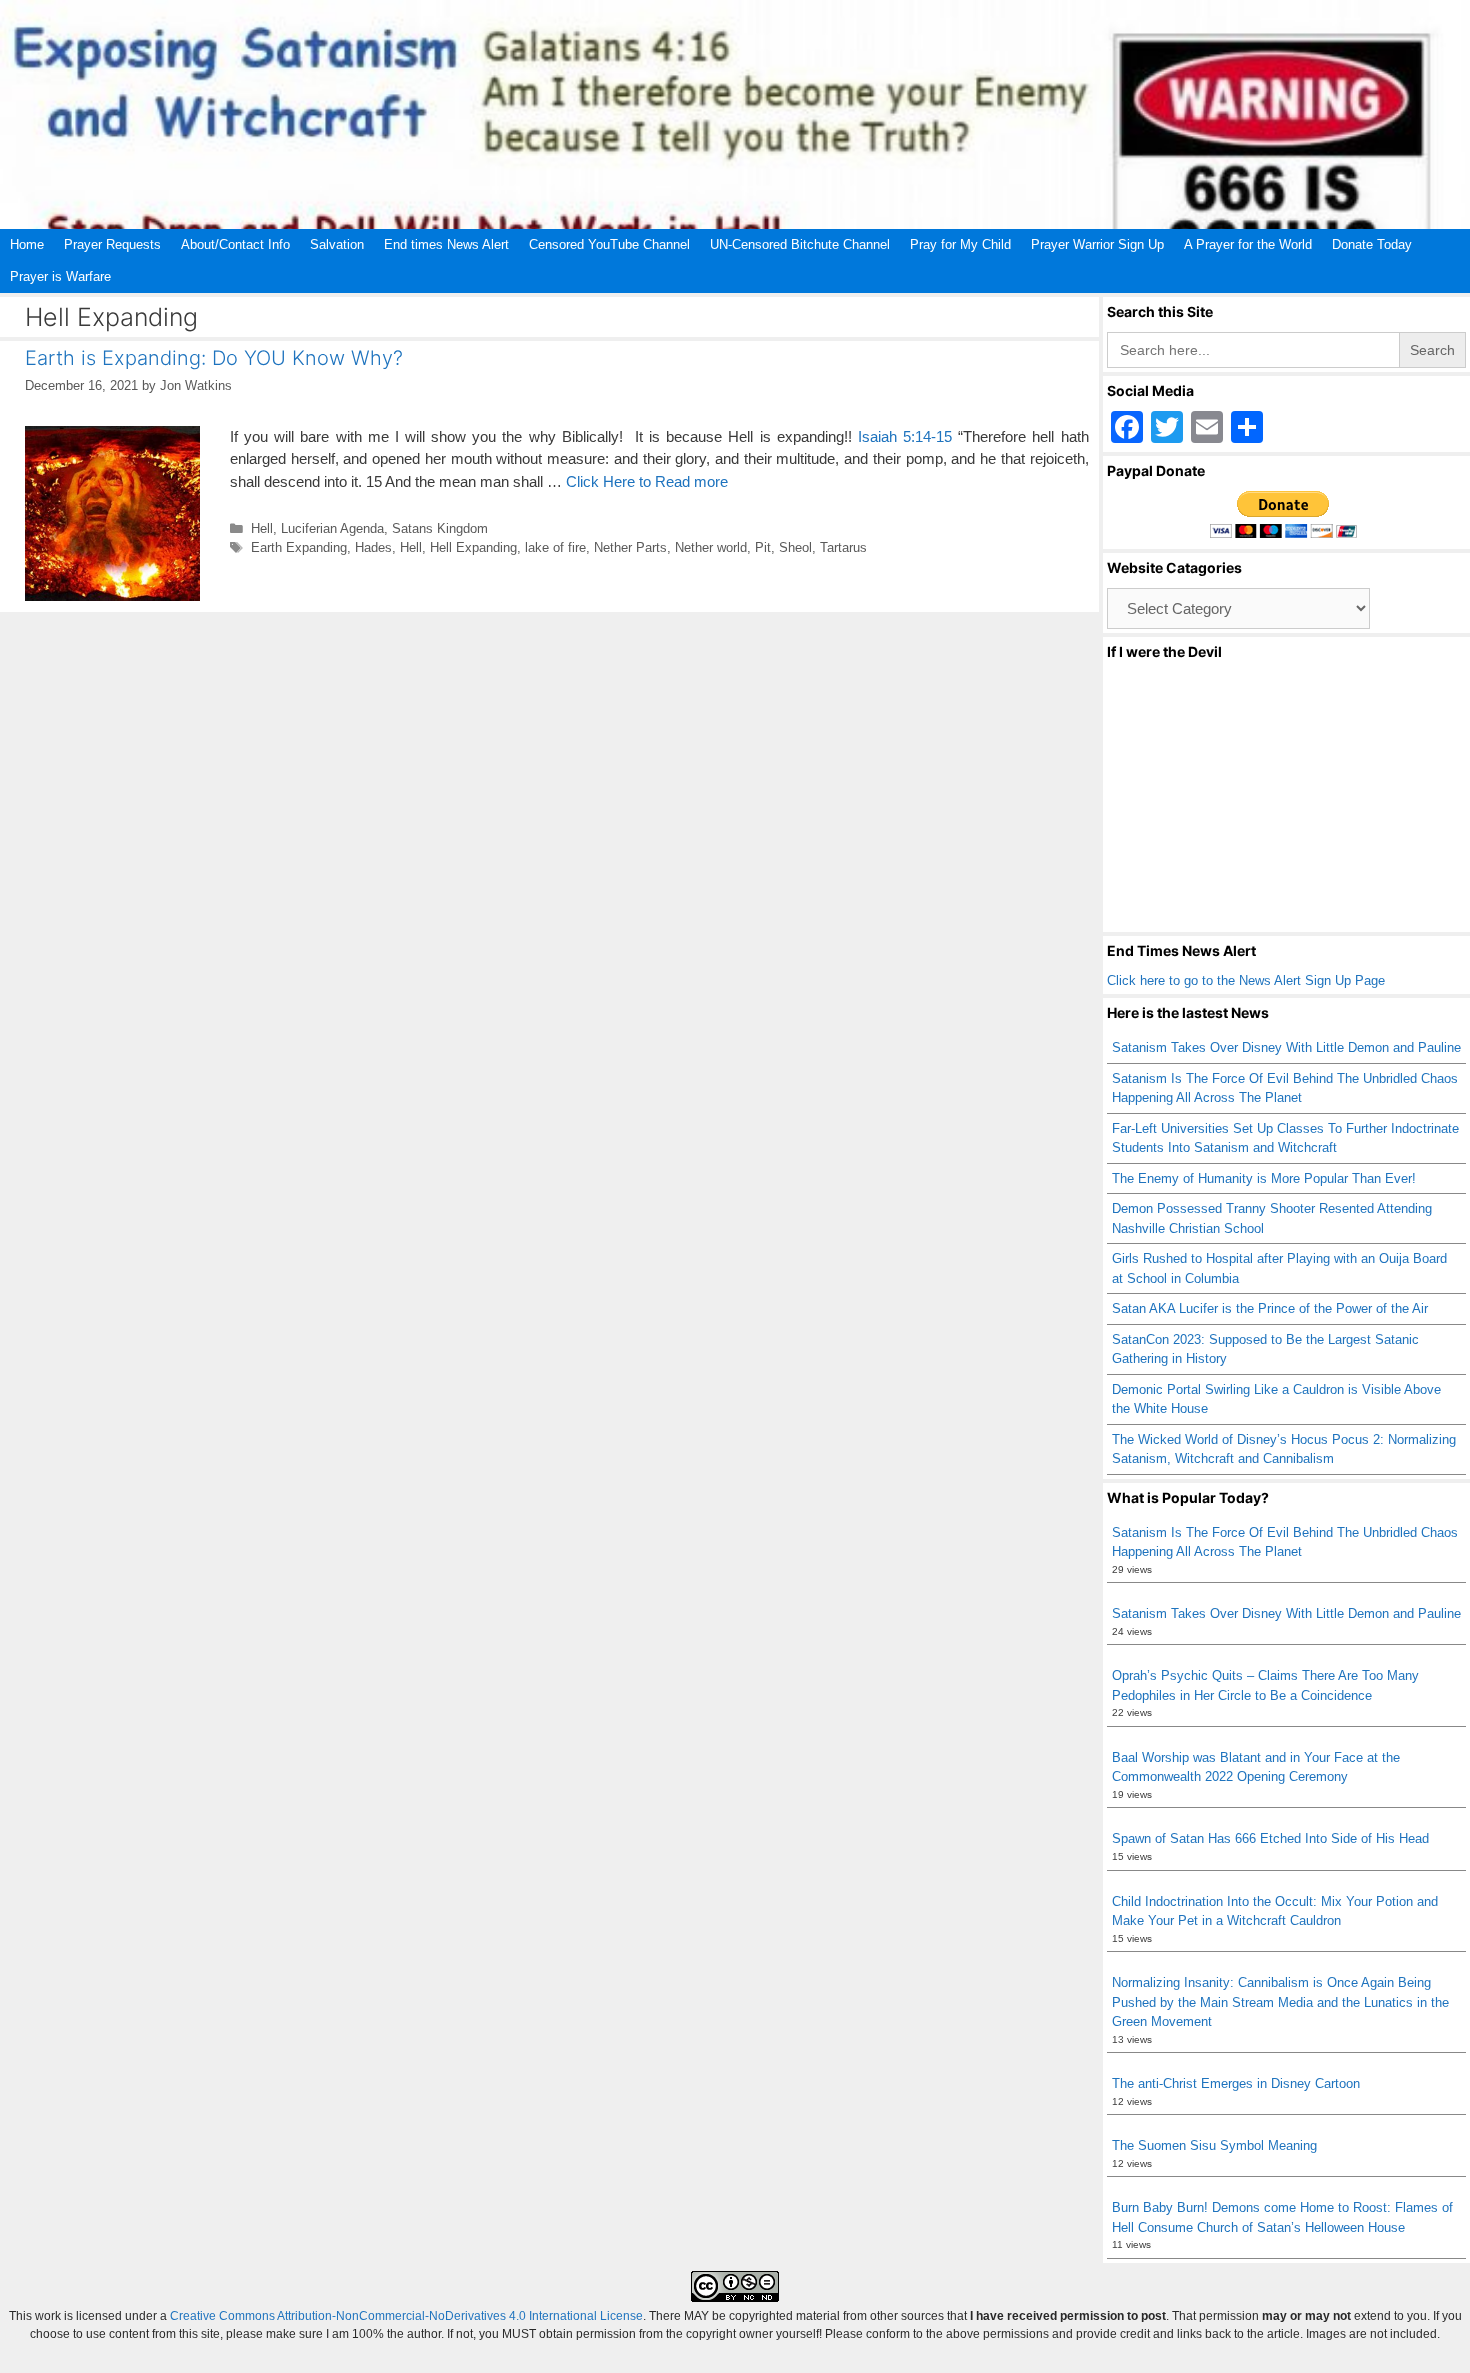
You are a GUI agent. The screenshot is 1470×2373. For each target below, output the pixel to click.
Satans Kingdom (440, 528)
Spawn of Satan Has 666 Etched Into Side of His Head (1270, 1838)
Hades (373, 547)
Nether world (711, 547)
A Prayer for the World (1248, 244)
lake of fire (555, 547)
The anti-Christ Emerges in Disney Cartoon (1236, 2083)
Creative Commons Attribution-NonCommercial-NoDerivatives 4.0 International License (406, 2316)
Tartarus (843, 547)
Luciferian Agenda (332, 528)
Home (27, 244)
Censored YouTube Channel (609, 244)
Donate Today (1372, 244)
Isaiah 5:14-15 (905, 436)
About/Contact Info (235, 244)
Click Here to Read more (647, 481)
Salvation (337, 244)
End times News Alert (446, 244)
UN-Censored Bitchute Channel (800, 244)
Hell (262, 528)
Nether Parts (630, 547)
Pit (763, 547)
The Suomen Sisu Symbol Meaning (1214, 2145)
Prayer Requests (112, 244)
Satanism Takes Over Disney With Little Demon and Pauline (1286, 1047)
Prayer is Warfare (60, 276)
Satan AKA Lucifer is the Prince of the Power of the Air (1270, 1308)
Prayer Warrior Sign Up (1097, 244)
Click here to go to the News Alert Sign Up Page (1246, 980)
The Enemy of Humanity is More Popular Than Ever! (1264, 1178)
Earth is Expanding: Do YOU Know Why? (214, 358)
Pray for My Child (960, 244)
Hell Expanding (473, 547)
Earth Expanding (299, 547)
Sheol (795, 547)
